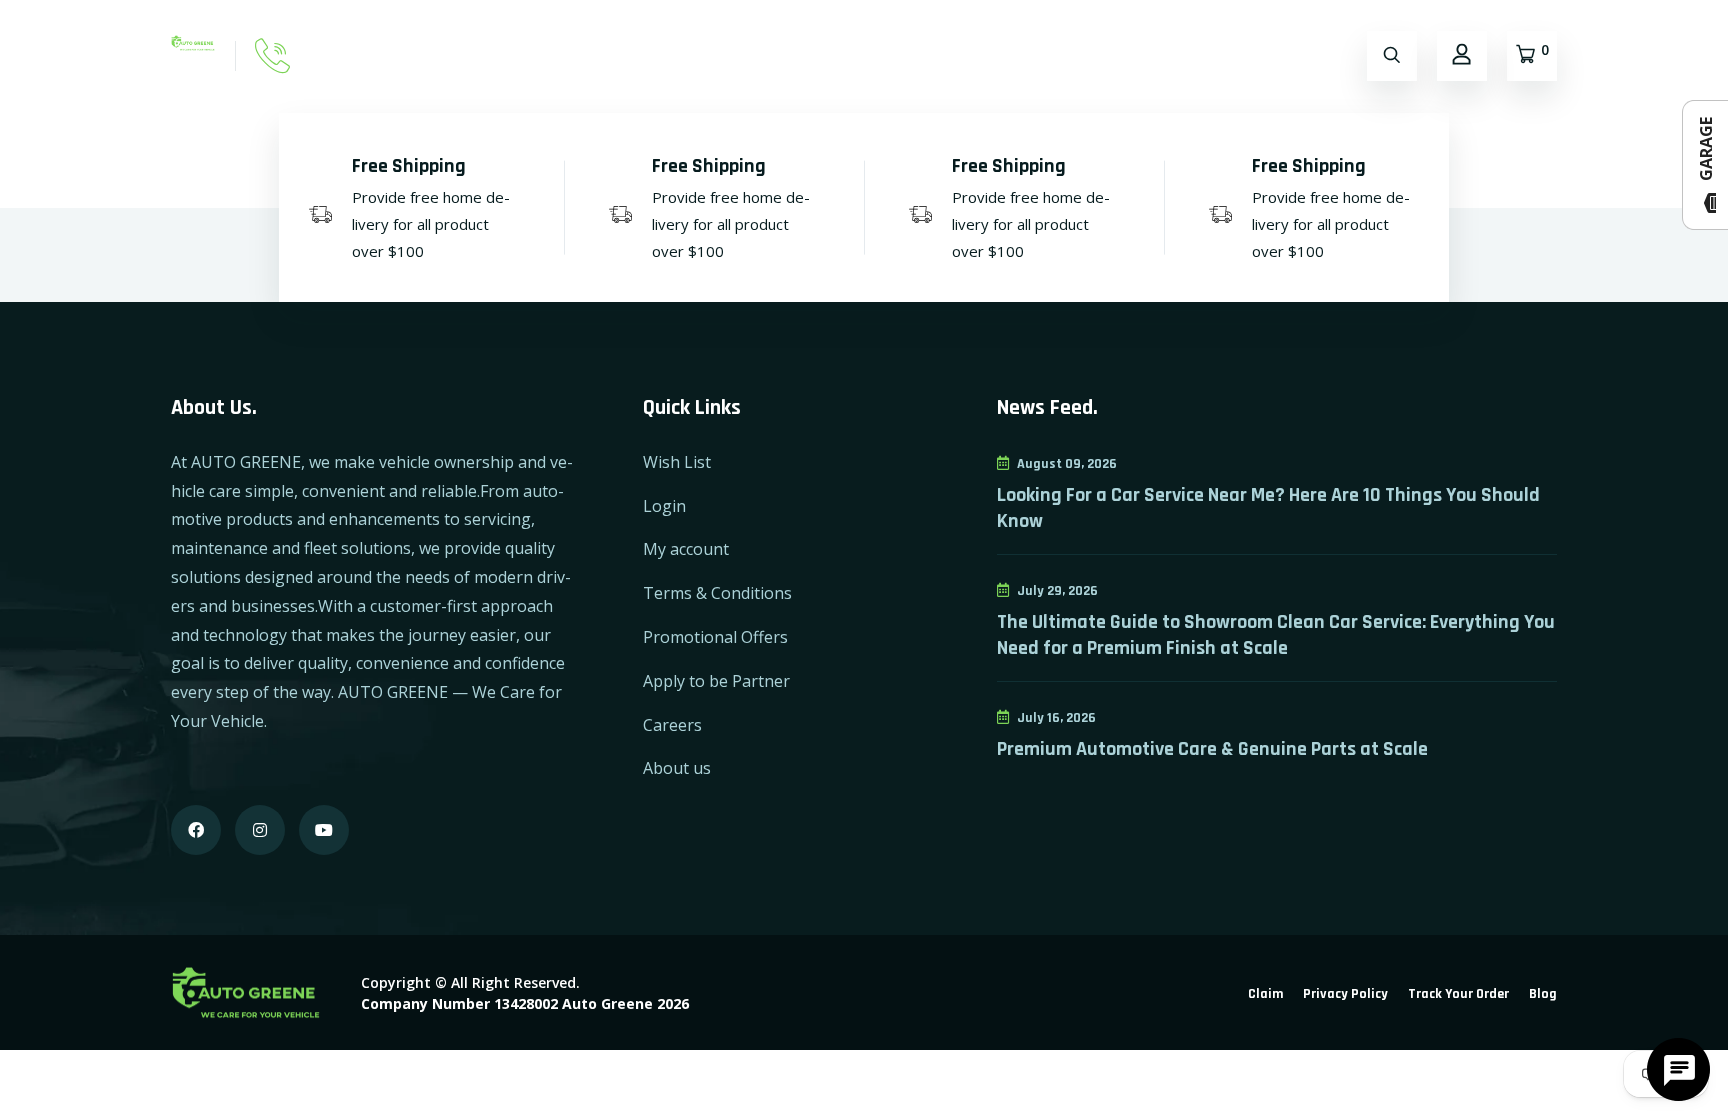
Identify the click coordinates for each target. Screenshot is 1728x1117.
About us (677, 768)
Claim (1265, 994)
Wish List (677, 462)
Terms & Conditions (717, 593)
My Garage (745, 55)
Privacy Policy (1345, 994)
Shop (553, 55)
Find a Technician (884, 55)
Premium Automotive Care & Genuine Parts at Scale (1212, 749)
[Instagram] (260, 830)
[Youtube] (324, 830)
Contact (639, 55)
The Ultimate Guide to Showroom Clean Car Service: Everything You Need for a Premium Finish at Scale (1276, 635)
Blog (1543, 994)
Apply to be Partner (716, 681)
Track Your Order (1458, 994)
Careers (672, 725)
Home (474, 55)
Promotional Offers (715, 637)
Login (664, 506)
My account (686, 549)
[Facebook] (196, 830)
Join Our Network (1047, 55)
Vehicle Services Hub (1220, 55)
